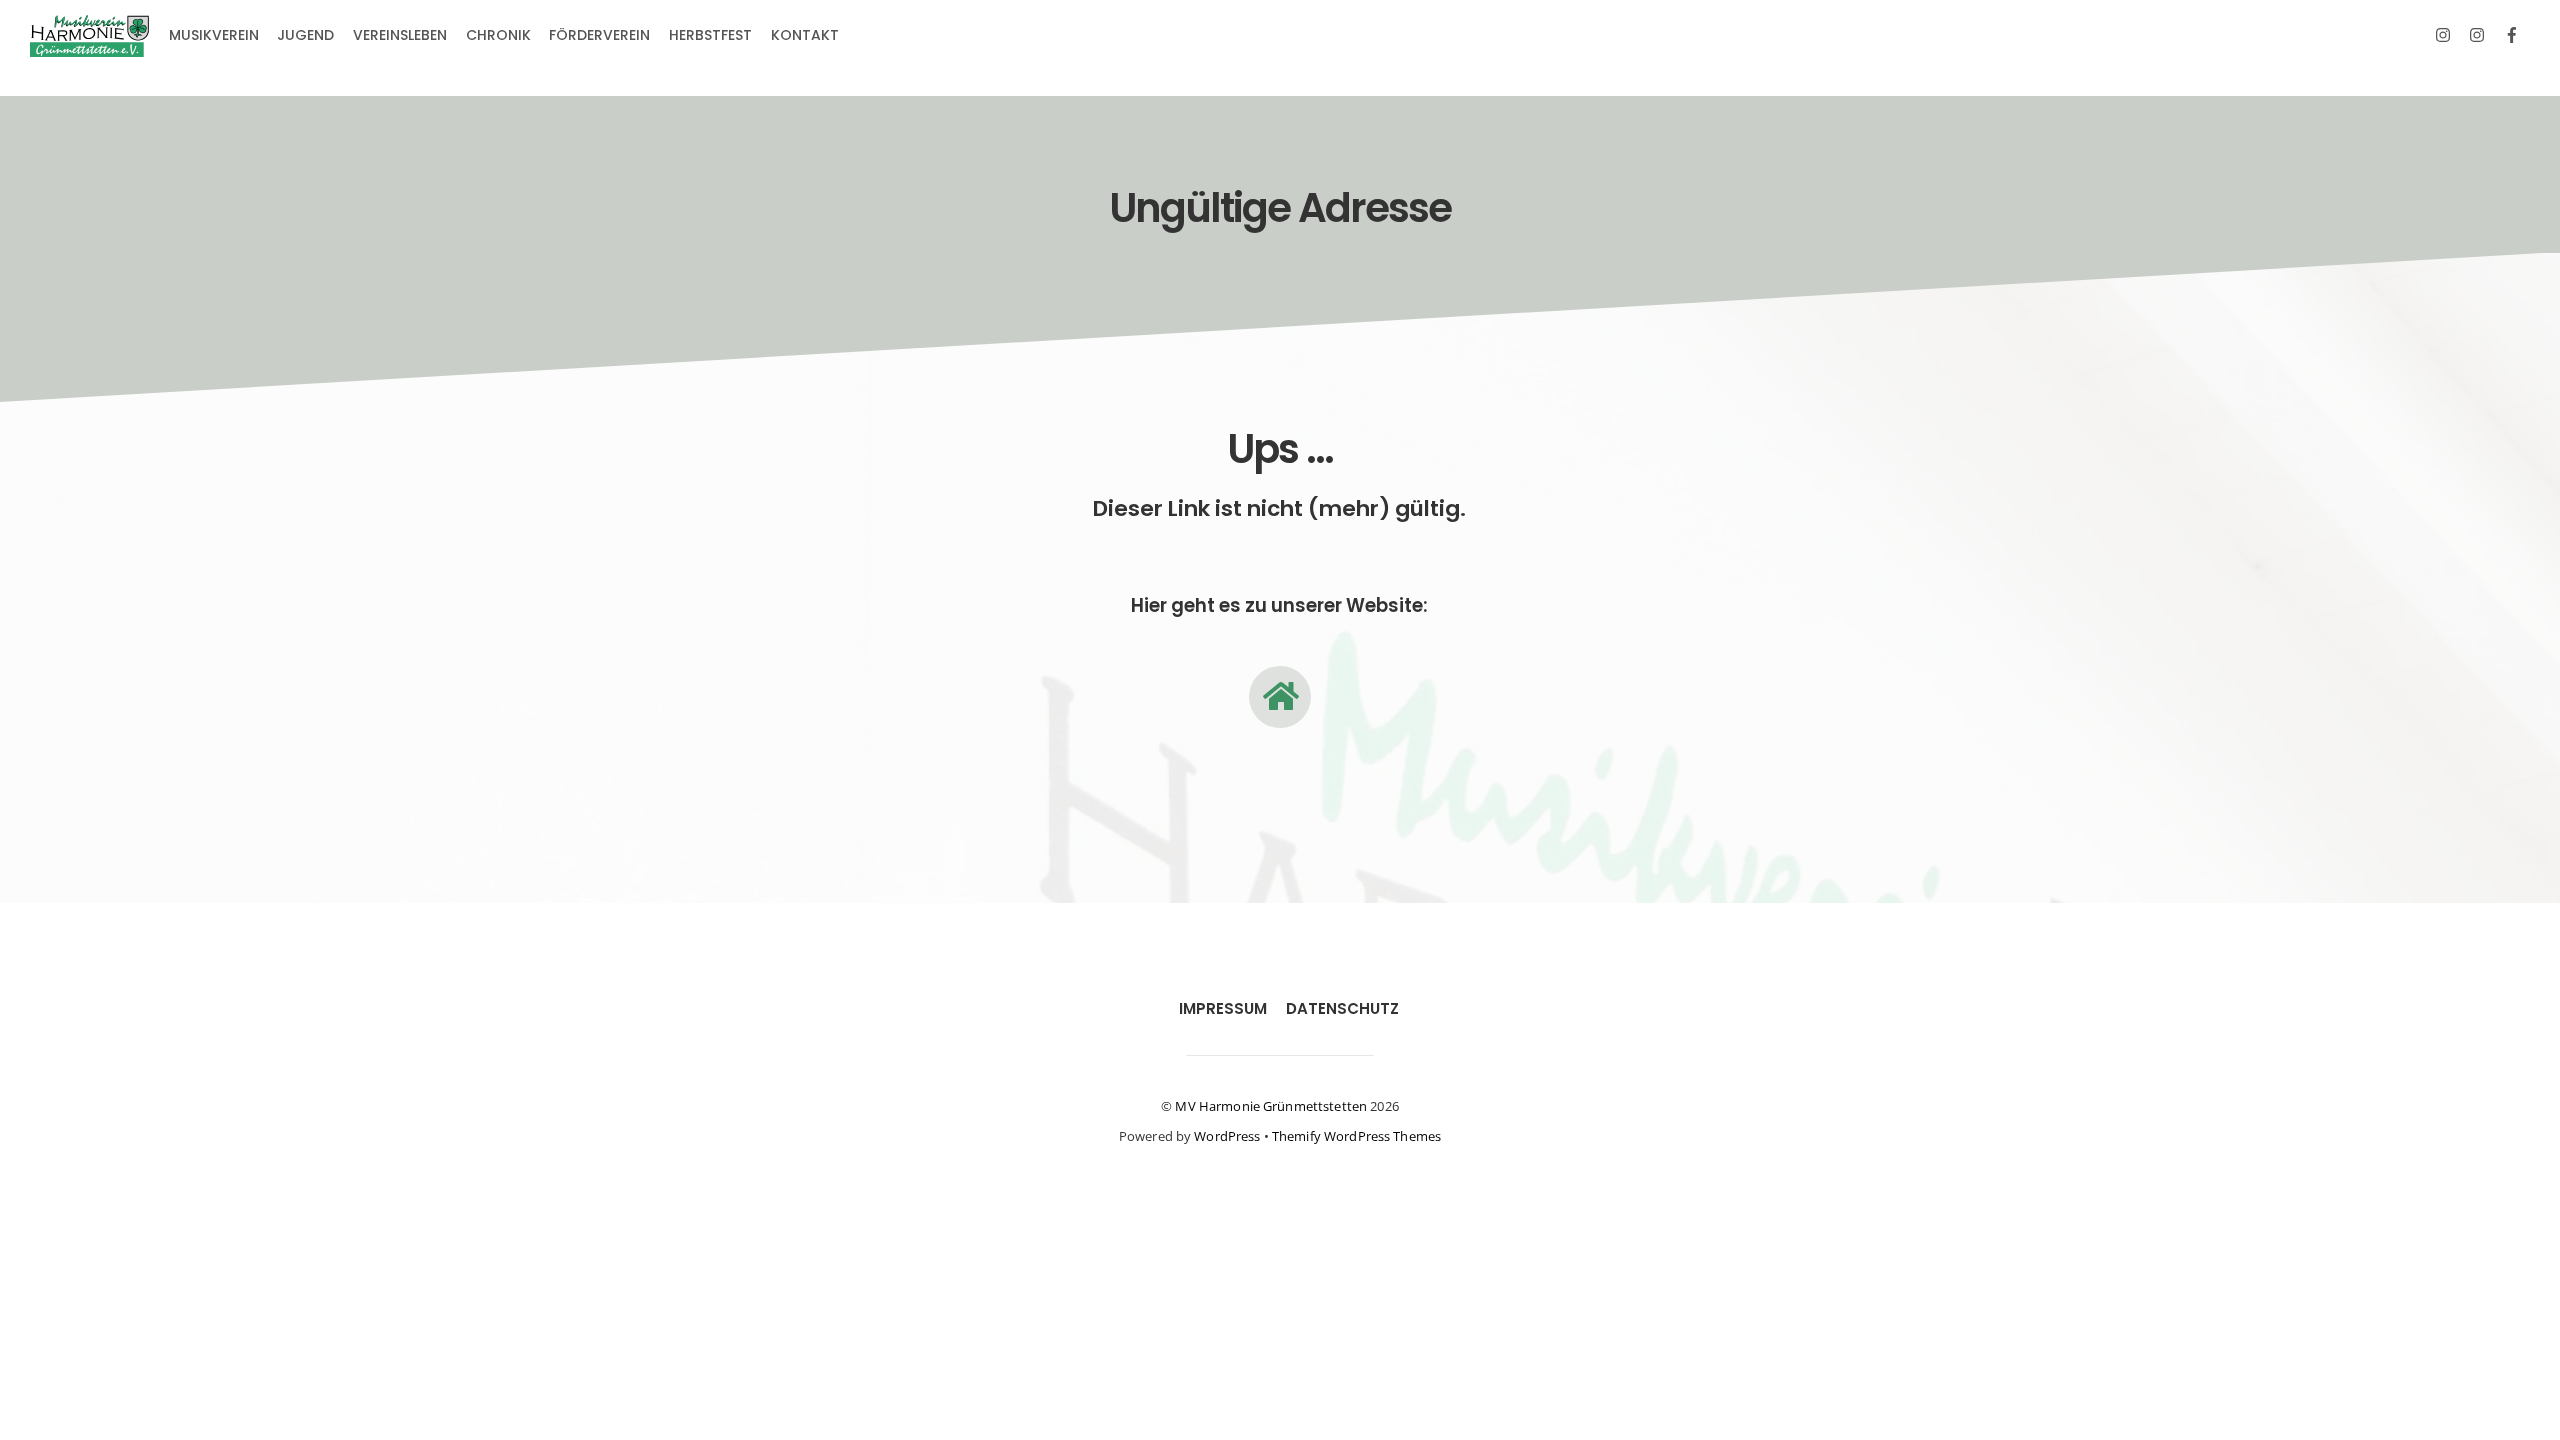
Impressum (1223, 1008)
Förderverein (599, 35)
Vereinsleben (400, 35)
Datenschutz (1342, 1008)
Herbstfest (710, 35)
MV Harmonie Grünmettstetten (1271, 1106)
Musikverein (214, 35)
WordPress (1227, 1136)
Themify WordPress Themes (1356, 1136)
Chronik (498, 35)
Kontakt (805, 35)
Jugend (305, 35)
